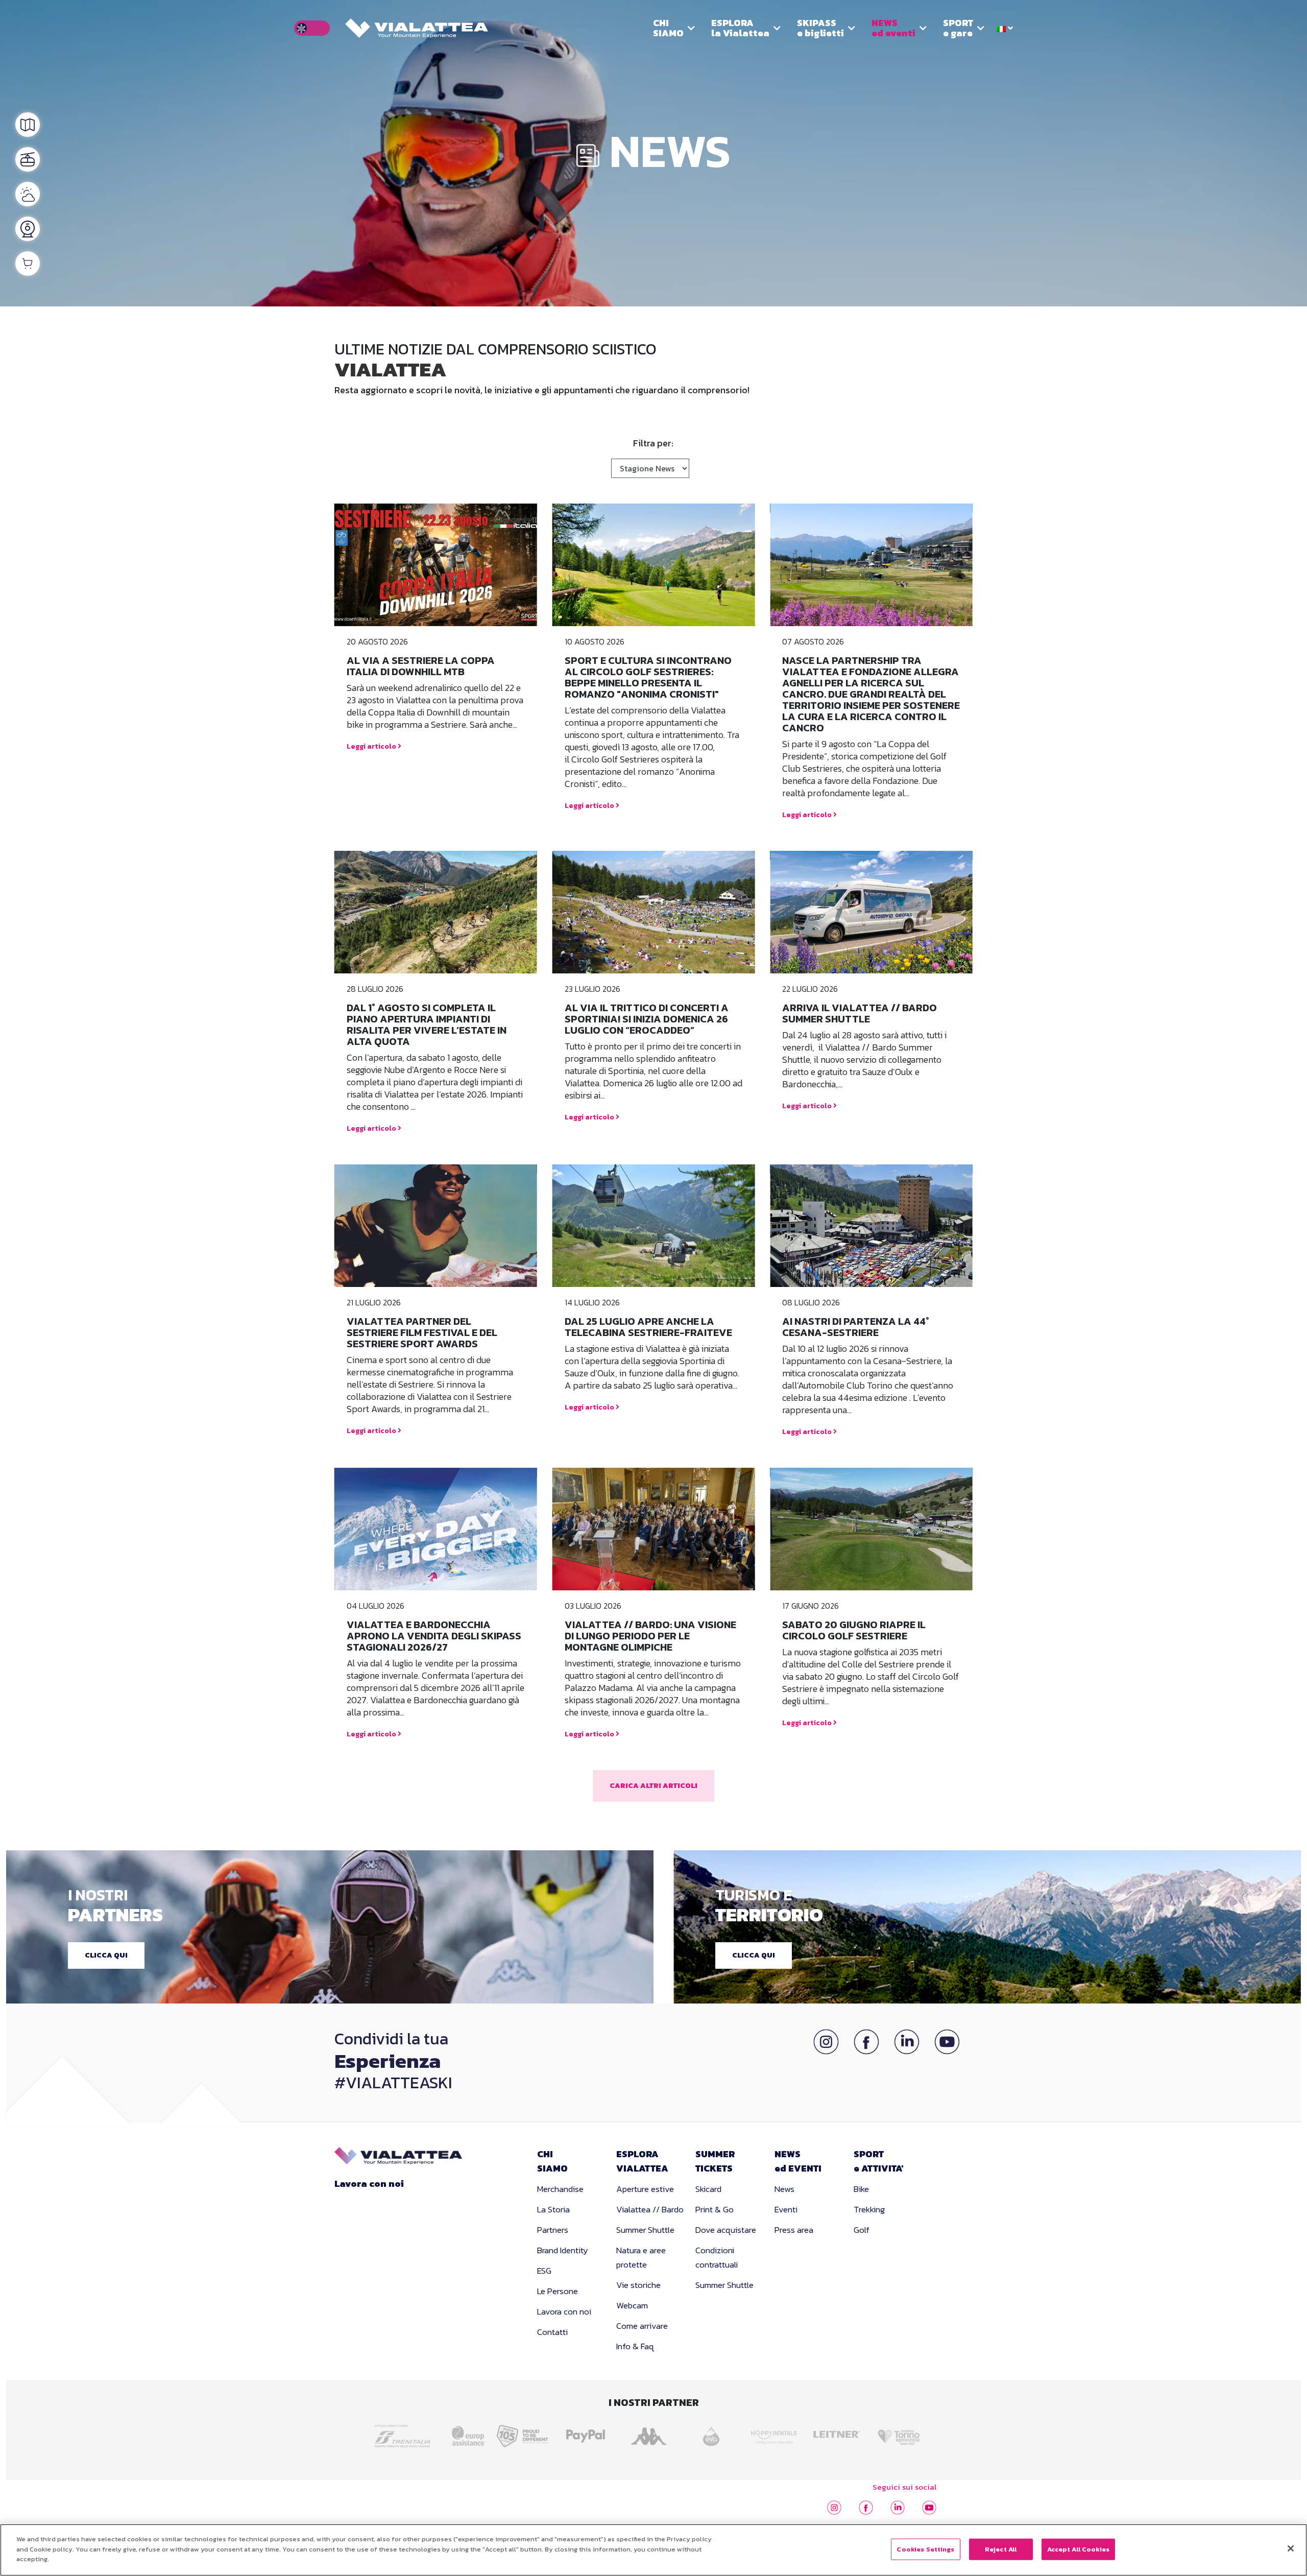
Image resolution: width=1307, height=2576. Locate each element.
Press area (794, 2230)
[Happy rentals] (776, 2433)
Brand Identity (563, 2250)
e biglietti (820, 28)
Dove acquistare (726, 2230)
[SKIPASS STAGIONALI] (28, 264)
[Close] (1291, 2548)
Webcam (632, 2305)
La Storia (553, 2209)
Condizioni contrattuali (717, 2257)
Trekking (869, 2209)
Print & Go (715, 2209)
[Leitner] (839, 2433)
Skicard (708, 2189)
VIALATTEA (642, 2161)
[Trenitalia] (405, 2432)
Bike (861, 2189)
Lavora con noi (369, 2184)
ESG (544, 2271)
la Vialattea (740, 28)
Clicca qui (106, 1955)
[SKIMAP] (28, 125)
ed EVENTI (798, 2161)
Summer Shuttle (645, 2230)
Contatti (552, 2332)
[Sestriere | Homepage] (417, 28)
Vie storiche (638, 2285)
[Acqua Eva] (713, 2433)
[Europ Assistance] (462, 2433)
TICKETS (715, 2161)
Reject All (1001, 2549)
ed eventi (893, 28)
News (784, 2189)
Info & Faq (635, 2346)
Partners (553, 2230)
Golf (862, 2230)
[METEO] (28, 194)
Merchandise (560, 2189)
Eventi (786, 2209)
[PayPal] (588, 2433)
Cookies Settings (925, 2549)
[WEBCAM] (28, 229)
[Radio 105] (525, 2433)
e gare (958, 28)
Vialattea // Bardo (650, 2209)
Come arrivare (642, 2326)
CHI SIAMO (668, 28)
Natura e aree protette (641, 2257)
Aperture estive (645, 2189)
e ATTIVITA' (879, 2161)
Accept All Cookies (1078, 2549)
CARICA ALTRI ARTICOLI (653, 1786)
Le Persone (558, 2291)
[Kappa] (651, 2433)
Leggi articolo (372, 746)
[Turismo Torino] (902, 2433)
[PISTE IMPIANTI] (28, 159)
